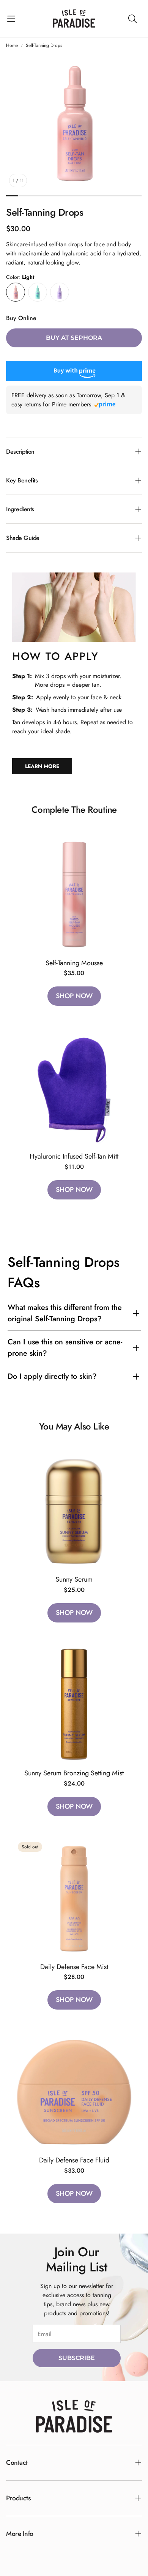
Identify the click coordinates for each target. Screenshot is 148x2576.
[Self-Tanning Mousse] (74, 894)
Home (12, 45)
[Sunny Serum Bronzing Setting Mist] (74, 1704)
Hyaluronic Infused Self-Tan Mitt (74, 1156)
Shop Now (74, 996)
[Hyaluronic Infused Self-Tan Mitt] (74, 1087)
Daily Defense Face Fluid (74, 2160)
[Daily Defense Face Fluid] (74, 2091)
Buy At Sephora (74, 338)
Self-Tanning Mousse (74, 963)
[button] (11, 19)
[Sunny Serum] (74, 1510)
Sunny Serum (74, 1579)
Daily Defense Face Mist (74, 1967)
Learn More (42, 766)
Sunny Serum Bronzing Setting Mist (74, 1773)
